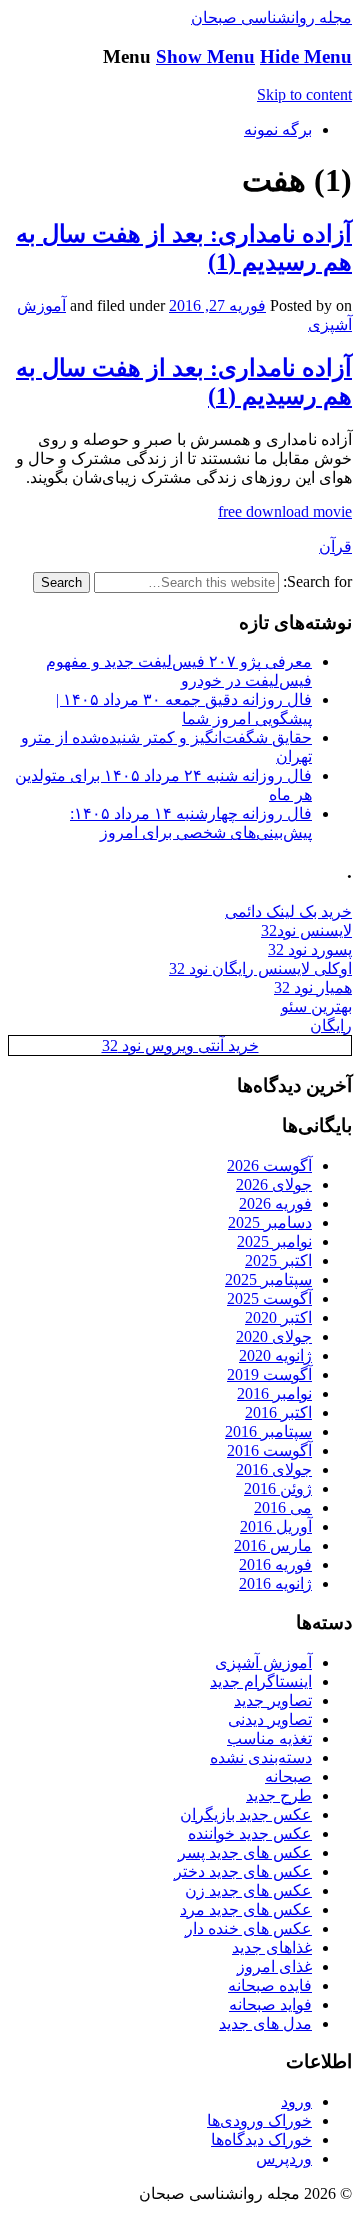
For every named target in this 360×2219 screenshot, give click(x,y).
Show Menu (205, 56)
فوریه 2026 (275, 1203)
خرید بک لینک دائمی (288, 911)
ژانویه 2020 (275, 1355)
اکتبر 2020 (278, 1317)
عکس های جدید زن (248, 1890)
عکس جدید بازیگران (246, 1814)
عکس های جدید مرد (246, 1909)
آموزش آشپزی (263, 1662)
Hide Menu (306, 56)
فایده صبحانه (270, 1985)
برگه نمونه (278, 129)
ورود (296, 2101)
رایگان (331, 1025)
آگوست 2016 (269, 1450)
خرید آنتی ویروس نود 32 (180, 1045)
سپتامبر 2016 (268, 1431)
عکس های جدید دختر (243, 1871)
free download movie (285, 511)
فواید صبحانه (270, 2004)
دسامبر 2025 (270, 1222)
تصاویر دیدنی (270, 1719)
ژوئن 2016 (278, 1488)
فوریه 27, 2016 (217, 305)
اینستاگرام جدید (261, 1681)
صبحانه (288, 1776)
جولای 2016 (274, 1469)
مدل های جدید (265, 2023)
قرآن (335, 546)
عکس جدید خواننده (250, 1833)
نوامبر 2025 (274, 1241)
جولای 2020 (274, 1336)
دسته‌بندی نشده (261, 1757)
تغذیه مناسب (269, 1738)
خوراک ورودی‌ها (259, 2120)
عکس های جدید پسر (245, 1852)
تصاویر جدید (273, 1700)
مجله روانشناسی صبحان (271, 17)
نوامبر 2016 (274, 1393)
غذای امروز (274, 1966)
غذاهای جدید (272, 1947)
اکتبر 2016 (278, 1412)
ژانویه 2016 (275, 1583)
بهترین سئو (316, 1006)
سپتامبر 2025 (268, 1279)
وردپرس (284, 2158)
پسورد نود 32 (310, 949)
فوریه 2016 (275, 1564)
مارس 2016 (273, 1545)
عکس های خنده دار (248, 1928)
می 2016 (283, 1507)
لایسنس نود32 (306, 930)
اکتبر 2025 (278, 1260)
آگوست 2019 (269, 1374)
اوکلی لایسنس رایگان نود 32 (260, 968)
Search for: (317, 581)
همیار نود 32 (313, 987)
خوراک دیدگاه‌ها (261, 2139)
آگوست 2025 (269, 1298)
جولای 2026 (274, 1184)
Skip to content (304, 94)
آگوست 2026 (269, 1165)
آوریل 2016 (276, 1526)
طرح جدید (279, 1795)
